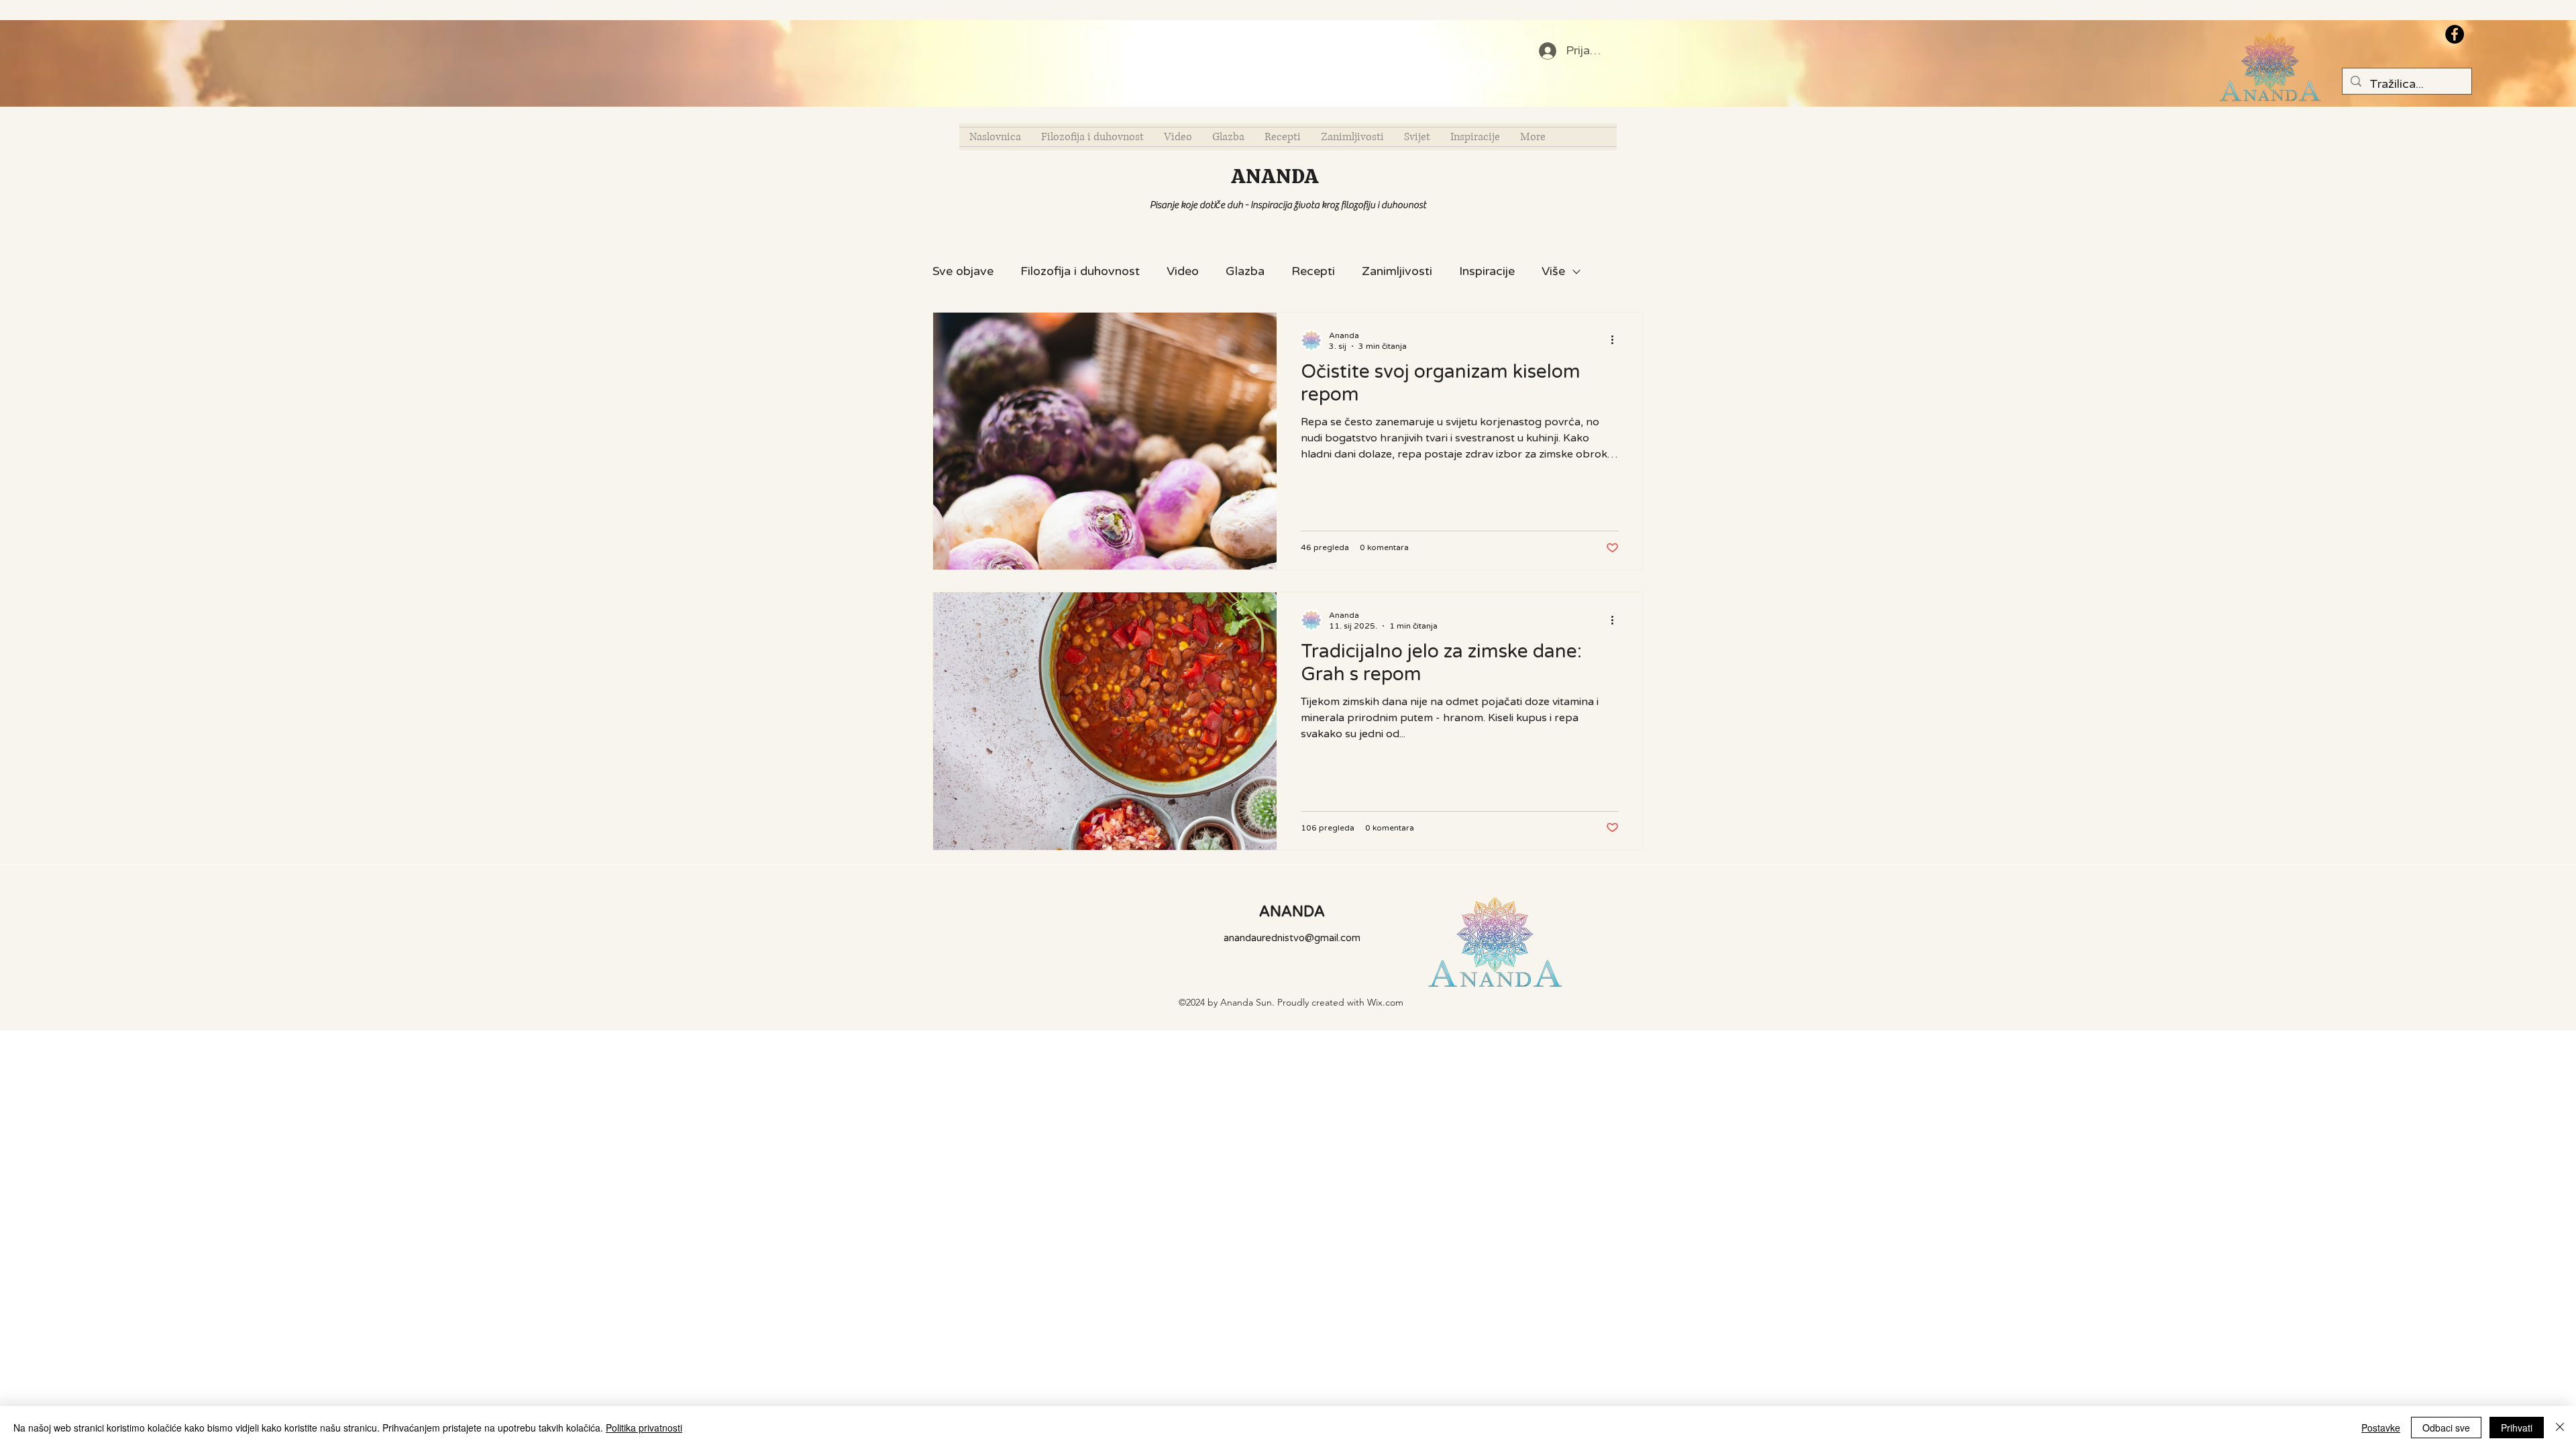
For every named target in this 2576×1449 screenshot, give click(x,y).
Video (1183, 271)
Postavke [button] (2381, 1428)
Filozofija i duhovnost (1080, 271)
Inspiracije (1487, 271)
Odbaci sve (2446, 1428)
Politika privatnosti (644, 1428)
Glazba (1245, 271)
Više (1553, 271)
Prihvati (2517, 1428)
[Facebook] (2455, 34)
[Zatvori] (2560, 1428)
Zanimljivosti (1397, 271)
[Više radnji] (1617, 340)
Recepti (1313, 271)
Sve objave (963, 271)
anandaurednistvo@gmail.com (1292, 938)
